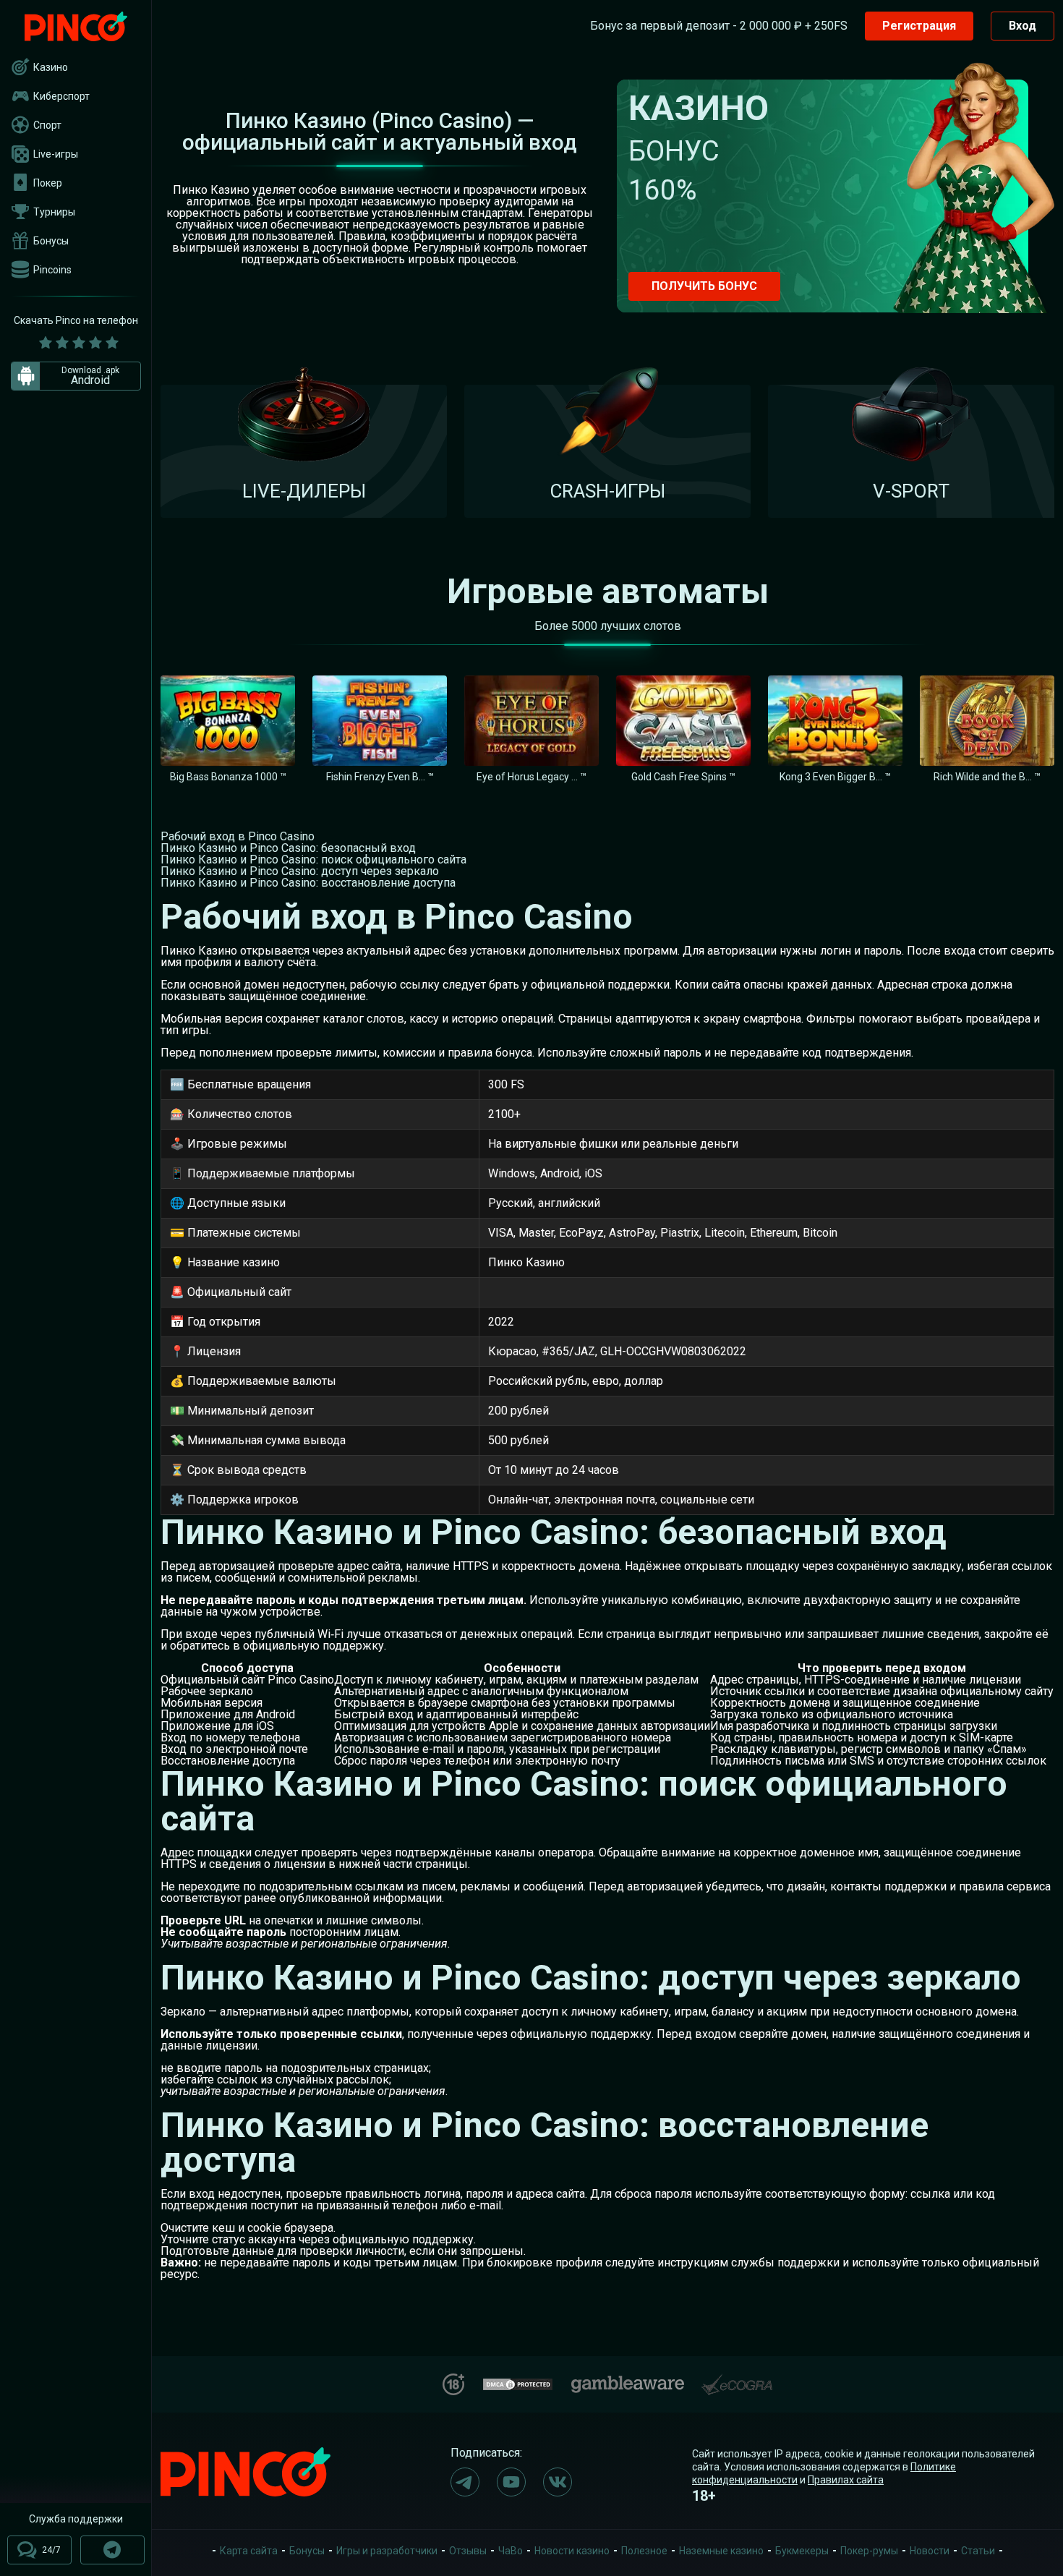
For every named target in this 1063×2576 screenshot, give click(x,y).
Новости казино (572, 2551)
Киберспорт (61, 96)
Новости (930, 2551)
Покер (48, 183)
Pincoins (52, 270)
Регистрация (919, 26)
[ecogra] (737, 2379)
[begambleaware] (628, 2381)
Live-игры (56, 154)
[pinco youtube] (511, 2482)
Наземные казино (721, 2551)
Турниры (54, 212)
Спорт (47, 125)
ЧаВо (511, 2551)
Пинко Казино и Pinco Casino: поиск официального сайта (313, 860)
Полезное (644, 2551)
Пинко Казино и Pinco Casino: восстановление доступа (308, 883)
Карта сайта (249, 2551)
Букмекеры (802, 2551)
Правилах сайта (846, 2480)
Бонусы (51, 241)
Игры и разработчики (387, 2551)
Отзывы (468, 2551)
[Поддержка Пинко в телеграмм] (112, 2550)
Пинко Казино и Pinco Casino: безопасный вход (288, 848)
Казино (51, 67)
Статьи (978, 2551)
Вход (1023, 26)
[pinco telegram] (465, 2482)
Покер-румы (869, 2551)
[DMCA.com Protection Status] (518, 2383)
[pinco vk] (558, 2482)
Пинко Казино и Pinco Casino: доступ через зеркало (300, 871)
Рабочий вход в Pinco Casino (238, 836)
